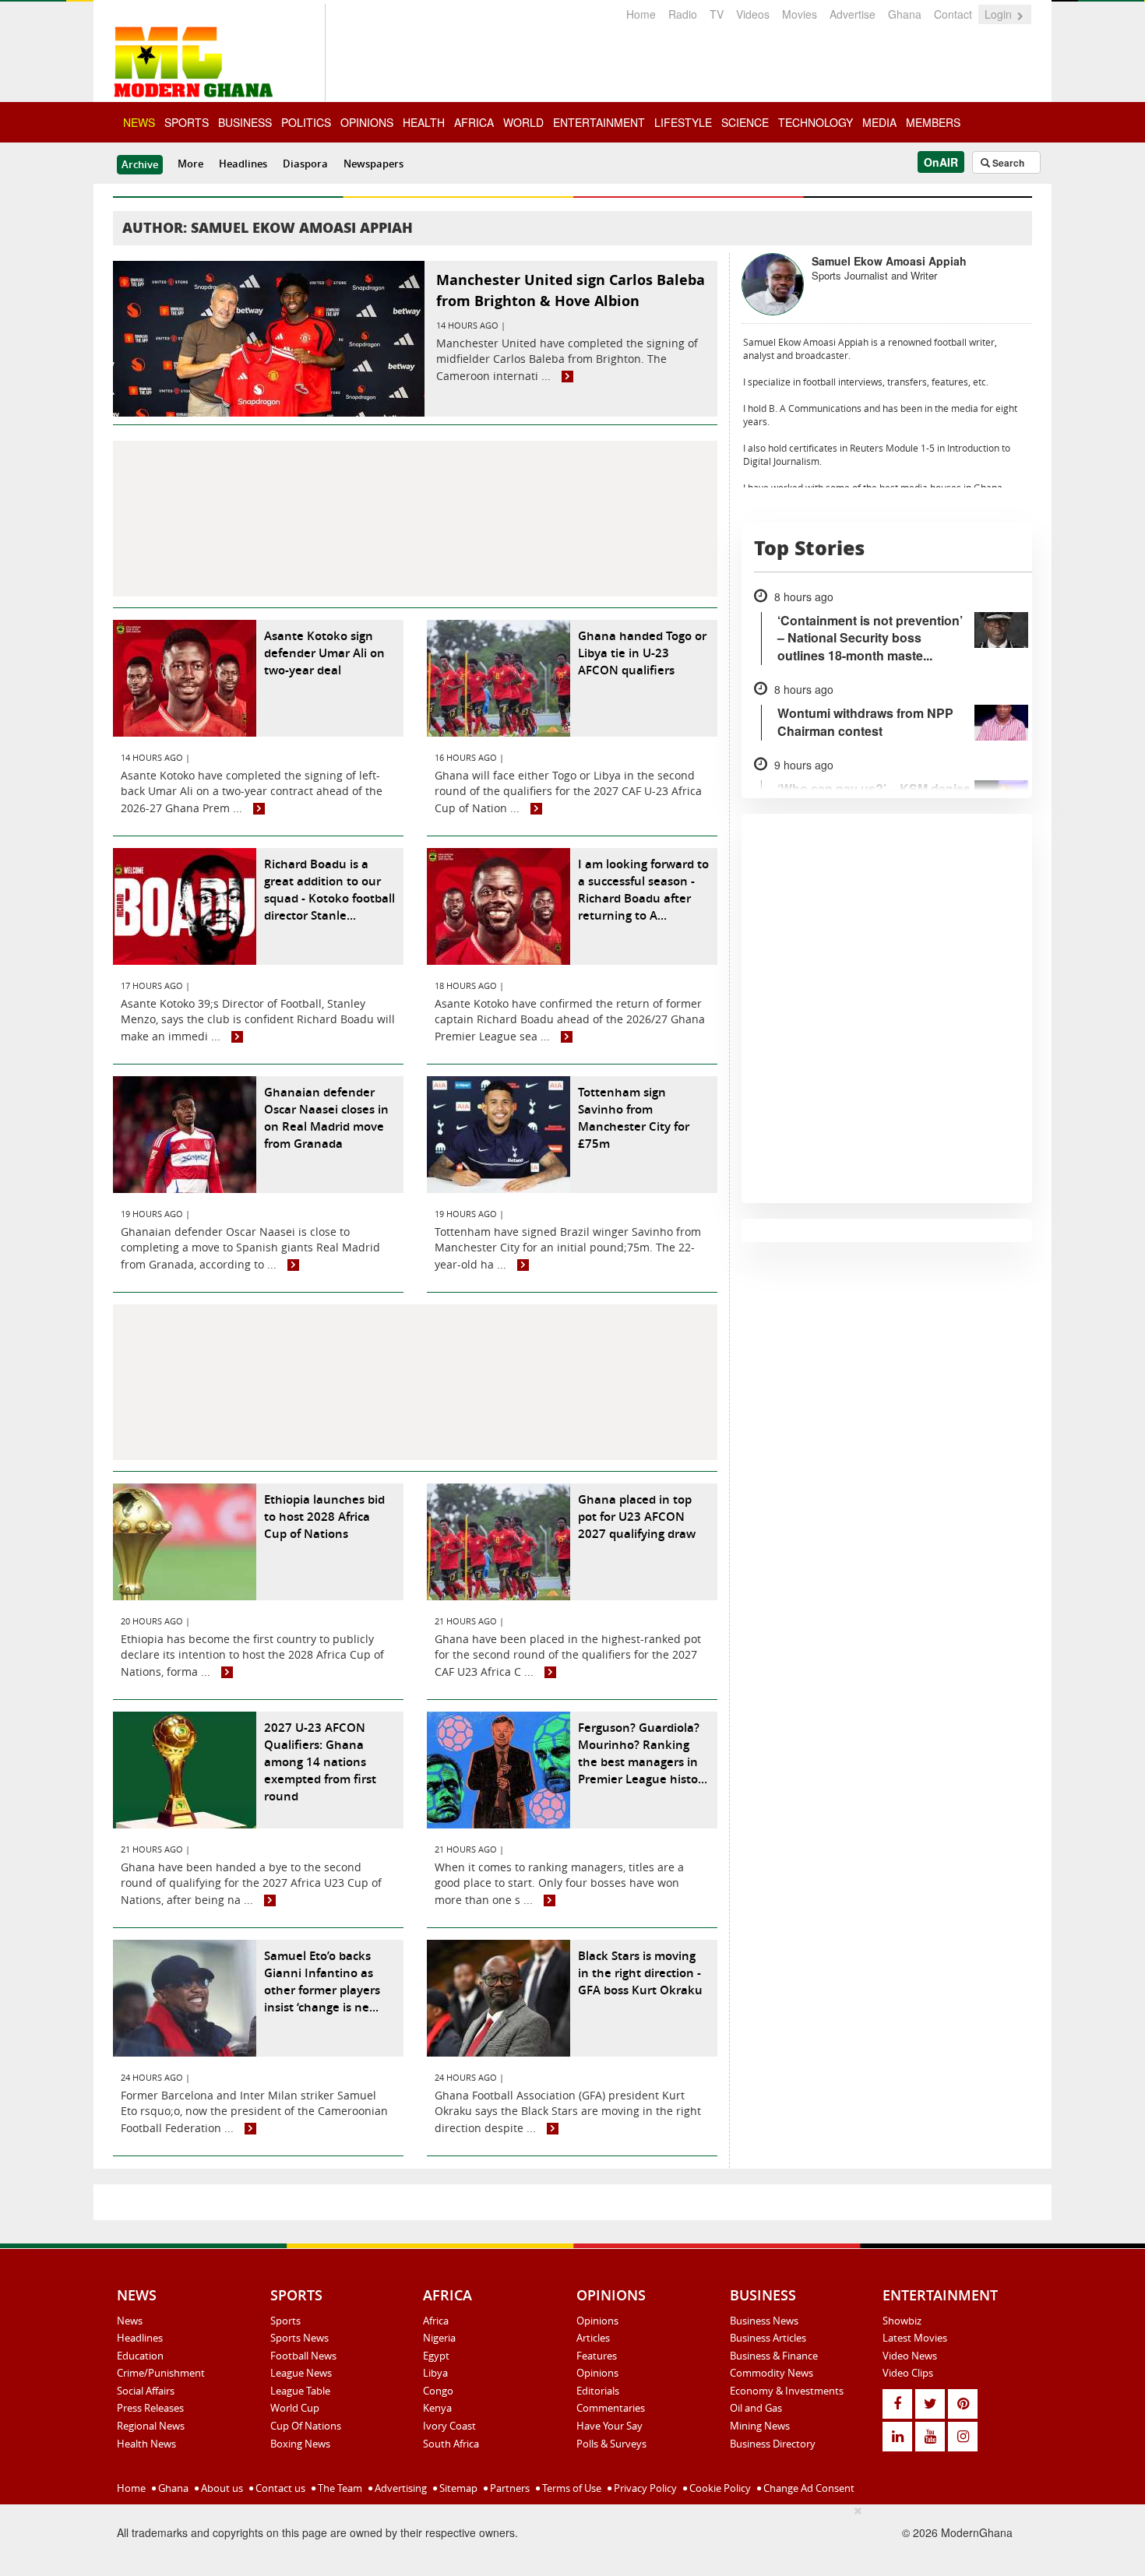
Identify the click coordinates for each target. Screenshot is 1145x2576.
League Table (300, 2391)
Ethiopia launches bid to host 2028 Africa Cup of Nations (324, 1517)
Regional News (151, 2426)
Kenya (437, 2408)
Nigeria (439, 2338)
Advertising (400, 2488)
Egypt (436, 2356)
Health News (146, 2444)
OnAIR (941, 162)
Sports (285, 2321)
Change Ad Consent (808, 2488)
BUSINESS (245, 122)
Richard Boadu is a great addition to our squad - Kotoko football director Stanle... (329, 890)
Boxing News (300, 2444)
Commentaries (611, 2408)
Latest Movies (915, 2338)
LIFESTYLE (683, 122)
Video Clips (908, 2373)
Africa (436, 2321)
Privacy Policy (644, 2488)
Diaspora (305, 164)
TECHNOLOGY (816, 122)
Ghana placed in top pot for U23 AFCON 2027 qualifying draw (637, 1517)
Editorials (598, 2391)
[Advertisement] (415, 519)
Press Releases (150, 2408)
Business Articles (768, 2338)
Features (597, 2356)
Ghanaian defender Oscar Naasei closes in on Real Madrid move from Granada (326, 1118)
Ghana (905, 14)
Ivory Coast (449, 2426)
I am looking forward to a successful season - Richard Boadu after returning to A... (643, 890)
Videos (753, 14)
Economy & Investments (787, 2391)
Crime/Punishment (161, 2373)
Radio (683, 14)
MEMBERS (933, 122)
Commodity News (772, 2373)
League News (301, 2373)
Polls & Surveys (611, 2444)
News (130, 2321)
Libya (435, 2373)
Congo (438, 2391)
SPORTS (187, 122)
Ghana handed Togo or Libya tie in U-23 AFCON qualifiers (642, 653)
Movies (800, 14)
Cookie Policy (719, 2488)
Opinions (597, 2321)
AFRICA (474, 122)
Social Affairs (146, 2391)
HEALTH (424, 122)
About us (221, 2488)
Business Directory (773, 2444)
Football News (303, 2356)
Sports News (299, 2338)
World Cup (295, 2408)
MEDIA (879, 122)
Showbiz (902, 2321)
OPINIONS (367, 122)
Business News (764, 2321)
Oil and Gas (756, 2408)
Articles (593, 2338)
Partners (509, 2488)
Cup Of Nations (306, 2426)
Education (140, 2356)
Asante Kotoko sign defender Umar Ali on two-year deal (324, 653)
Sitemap (457, 2488)
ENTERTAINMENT (599, 122)
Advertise (853, 14)
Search (1007, 163)
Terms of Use (571, 2488)
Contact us (279, 2488)
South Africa (451, 2444)
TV (717, 14)
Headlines (243, 164)
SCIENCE (745, 122)
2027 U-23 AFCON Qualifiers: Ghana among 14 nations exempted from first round (320, 1762)
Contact (953, 14)
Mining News (760, 2426)
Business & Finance (774, 2356)
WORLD (523, 122)
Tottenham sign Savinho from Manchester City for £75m (634, 1118)
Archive (140, 164)
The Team (339, 2488)
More (190, 164)
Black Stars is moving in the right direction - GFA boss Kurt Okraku (640, 1973)
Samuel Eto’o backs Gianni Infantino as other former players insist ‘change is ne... (322, 1981)
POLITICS (306, 122)
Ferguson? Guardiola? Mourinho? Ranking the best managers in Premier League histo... (643, 1753)
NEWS (139, 122)
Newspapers (373, 164)
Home (641, 14)
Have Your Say (609, 2426)
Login (1000, 14)
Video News (910, 2356)
